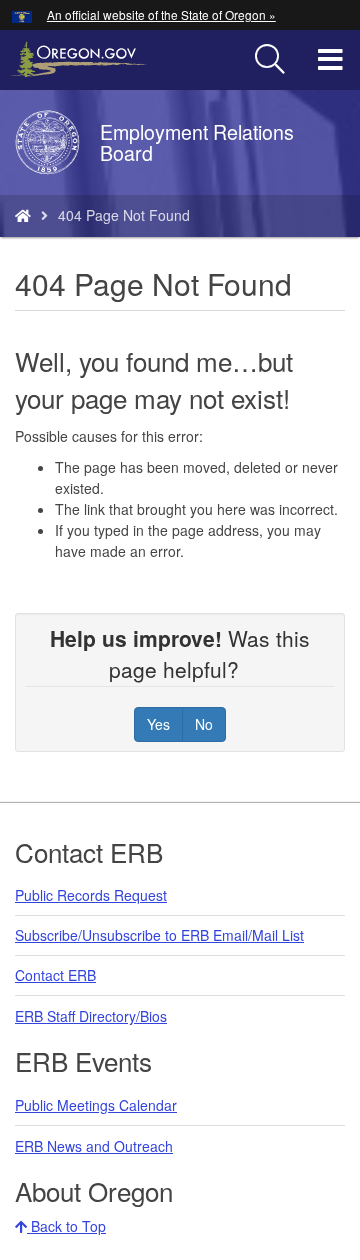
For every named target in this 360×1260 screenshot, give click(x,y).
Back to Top (66, 1226)
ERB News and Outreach (94, 1146)
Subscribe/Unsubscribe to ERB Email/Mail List (159, 935)
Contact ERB (55, 975)
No (204, 724)
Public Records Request (91, 895)
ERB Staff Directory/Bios (91, 1016)
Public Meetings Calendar (96, 1105)
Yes (158, 724)
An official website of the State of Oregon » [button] (161, 14)
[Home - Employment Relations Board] (23, 215)
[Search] (270, 60)
